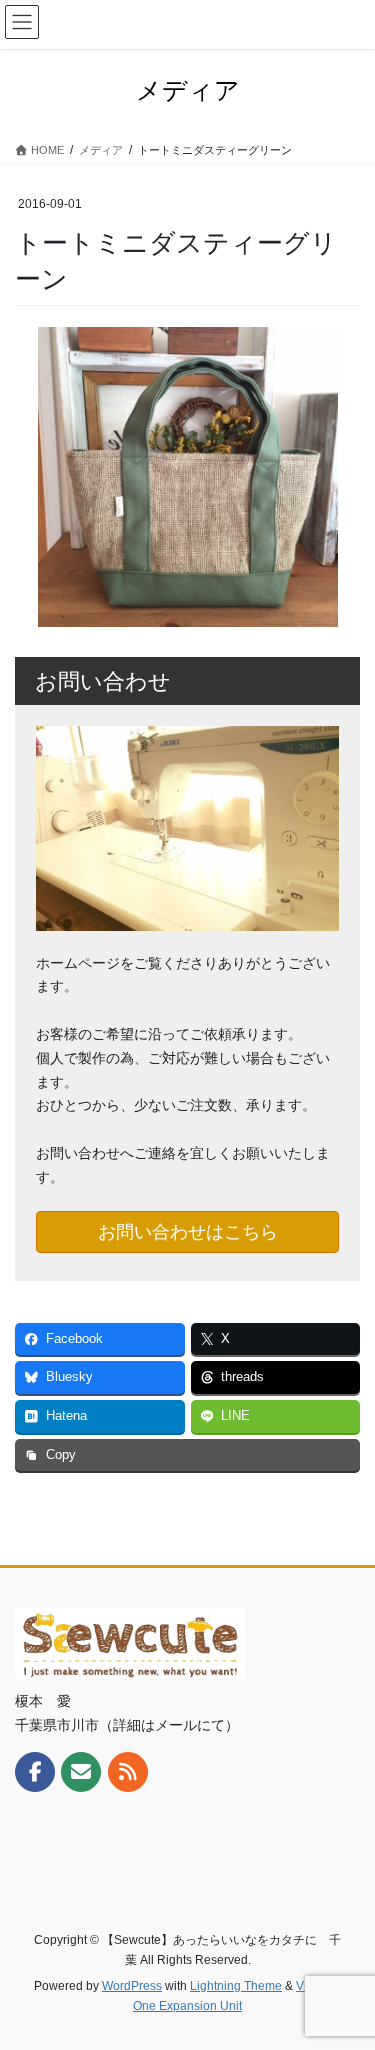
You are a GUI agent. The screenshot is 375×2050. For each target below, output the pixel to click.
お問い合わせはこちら (188, 1232)
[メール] (81, 1772)
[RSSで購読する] (128, 1772)
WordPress (132, 1986)
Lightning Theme (236, 1986)
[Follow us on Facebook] (35, 1772)
